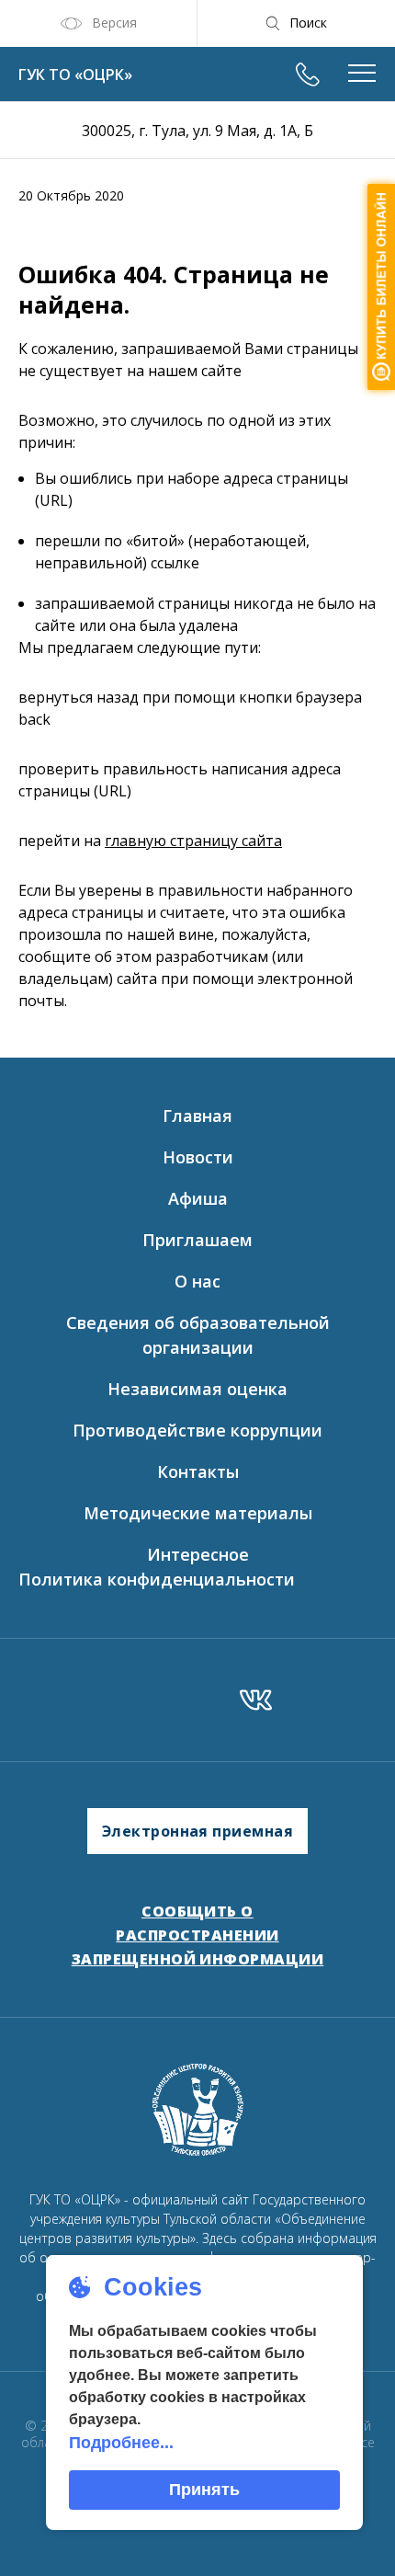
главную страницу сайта (193, 841)
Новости (198, 1157)
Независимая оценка (197, 1389)
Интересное (198, 1554)
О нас (197, 1281)
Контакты (198, 1471)
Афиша (198, 1198)
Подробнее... (121, 2443)
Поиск (308, 23)
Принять (204, 2490)
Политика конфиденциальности (157, 1579)
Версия (114, 23)
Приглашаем (197, 1240)
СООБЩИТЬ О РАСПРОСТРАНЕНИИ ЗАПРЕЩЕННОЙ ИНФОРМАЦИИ (198, 1935)
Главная (197, 1116)
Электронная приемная (198, 1831)
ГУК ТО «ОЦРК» (75, 74)
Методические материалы (198, 1513)
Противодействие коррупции (197, 1430)
